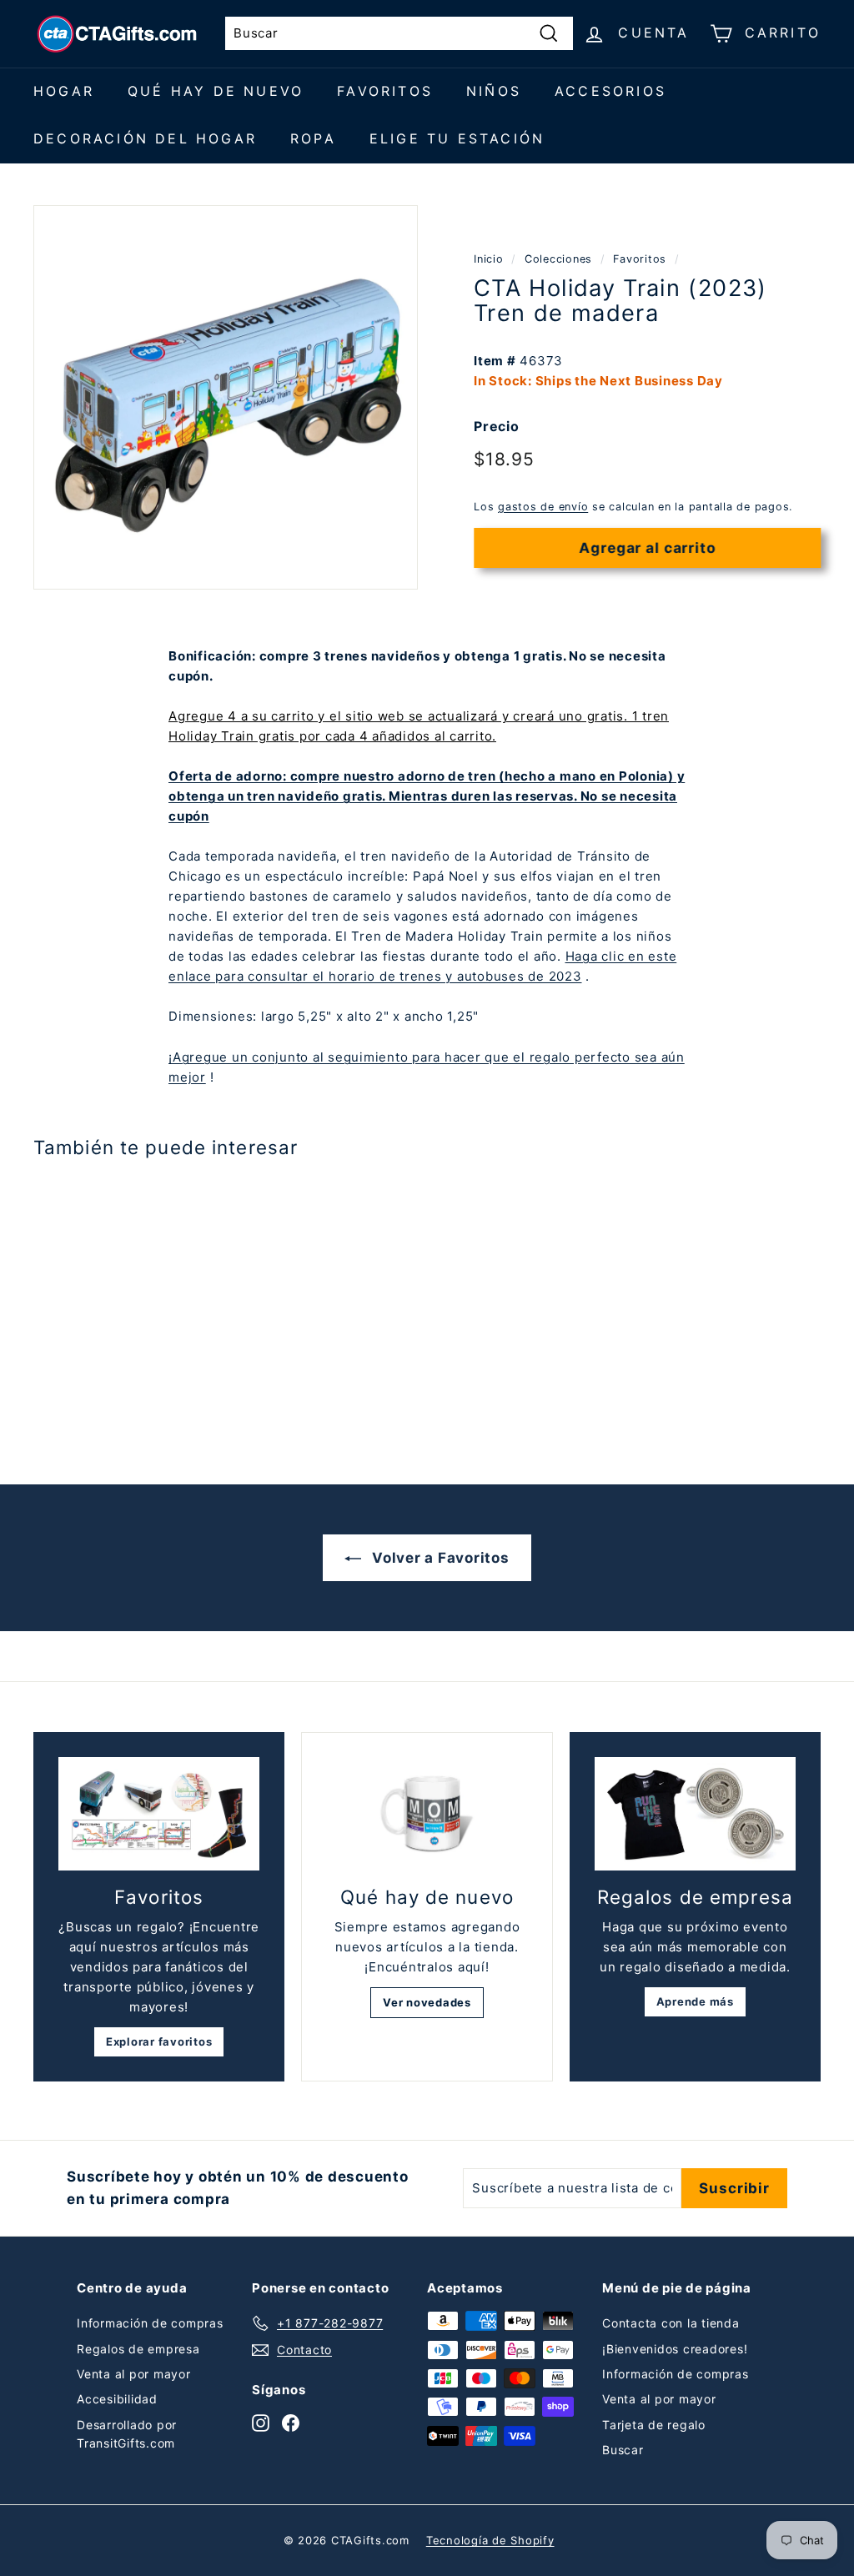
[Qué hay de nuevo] (427, 1814)
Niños (494, 91)
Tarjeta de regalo (654, 2425)
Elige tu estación (457, 138)
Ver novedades (427, 2002)
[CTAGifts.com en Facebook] (291, 2422)
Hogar (64, 91)
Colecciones (558, 259)
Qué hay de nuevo (216, 91)
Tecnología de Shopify (490, 2540)
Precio (497, 426)
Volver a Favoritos (438, 1558)
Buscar (623, 2450)
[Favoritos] (159, 1814)
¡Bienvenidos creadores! (675, 2349)
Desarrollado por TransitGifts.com (127, 2434)
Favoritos (385, 91)
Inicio (489, 259)
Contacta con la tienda (671, 2323)
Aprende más (695, 2001)
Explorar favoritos (159, 2041)
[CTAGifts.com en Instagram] (261, 2422)
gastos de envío (543, 507)
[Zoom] (226, 397)
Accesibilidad (117, 2399)
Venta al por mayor (134, 2374)
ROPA (313, 138)
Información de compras (150, 2323)
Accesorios (610, 91)
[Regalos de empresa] (695, 1814)
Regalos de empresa (138, 2349)
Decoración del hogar (145, 138)
